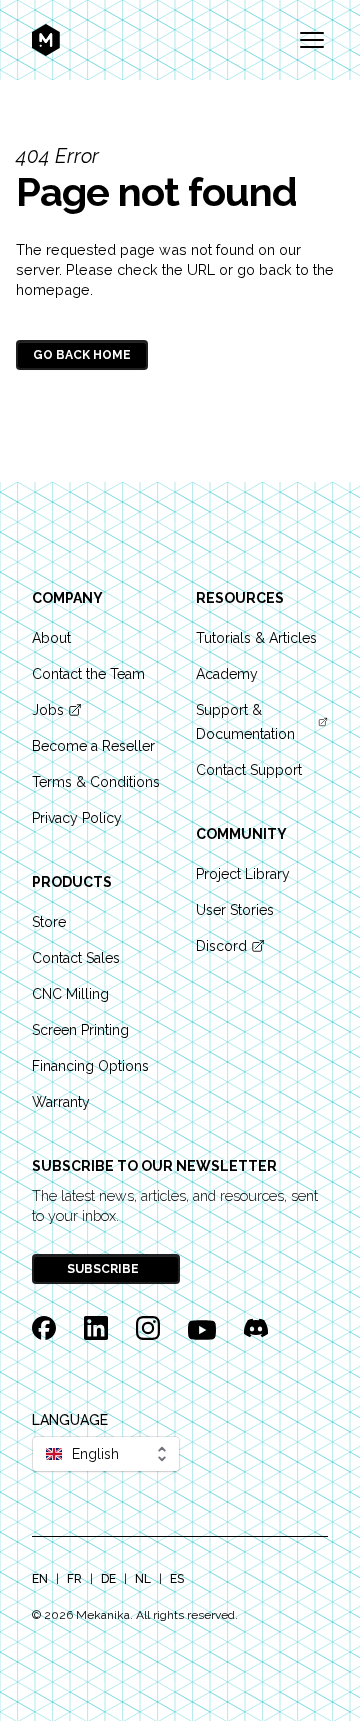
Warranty (61, 1102)
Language (70, 1420)
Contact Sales (76, 958)
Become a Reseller (93, 746)
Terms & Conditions (96, 782)
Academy (227, 674)
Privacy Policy (77, 818)
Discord (221, 946)
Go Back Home (82, 355)
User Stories (235, 910)
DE (108, 1579)
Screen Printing (80, 1030)
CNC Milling (70, 994)
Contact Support (249, 770)
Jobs (48, 710)
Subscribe (104, 1269)
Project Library (243, 874)
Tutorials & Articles (256, 638)
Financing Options (90, 1066)
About (51, 638)
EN (40, 1579)
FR (74, 1579)
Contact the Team (88, 674)
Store (49, 922)
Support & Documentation (245, 722)
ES (177, 1579)
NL (143, 1579)
